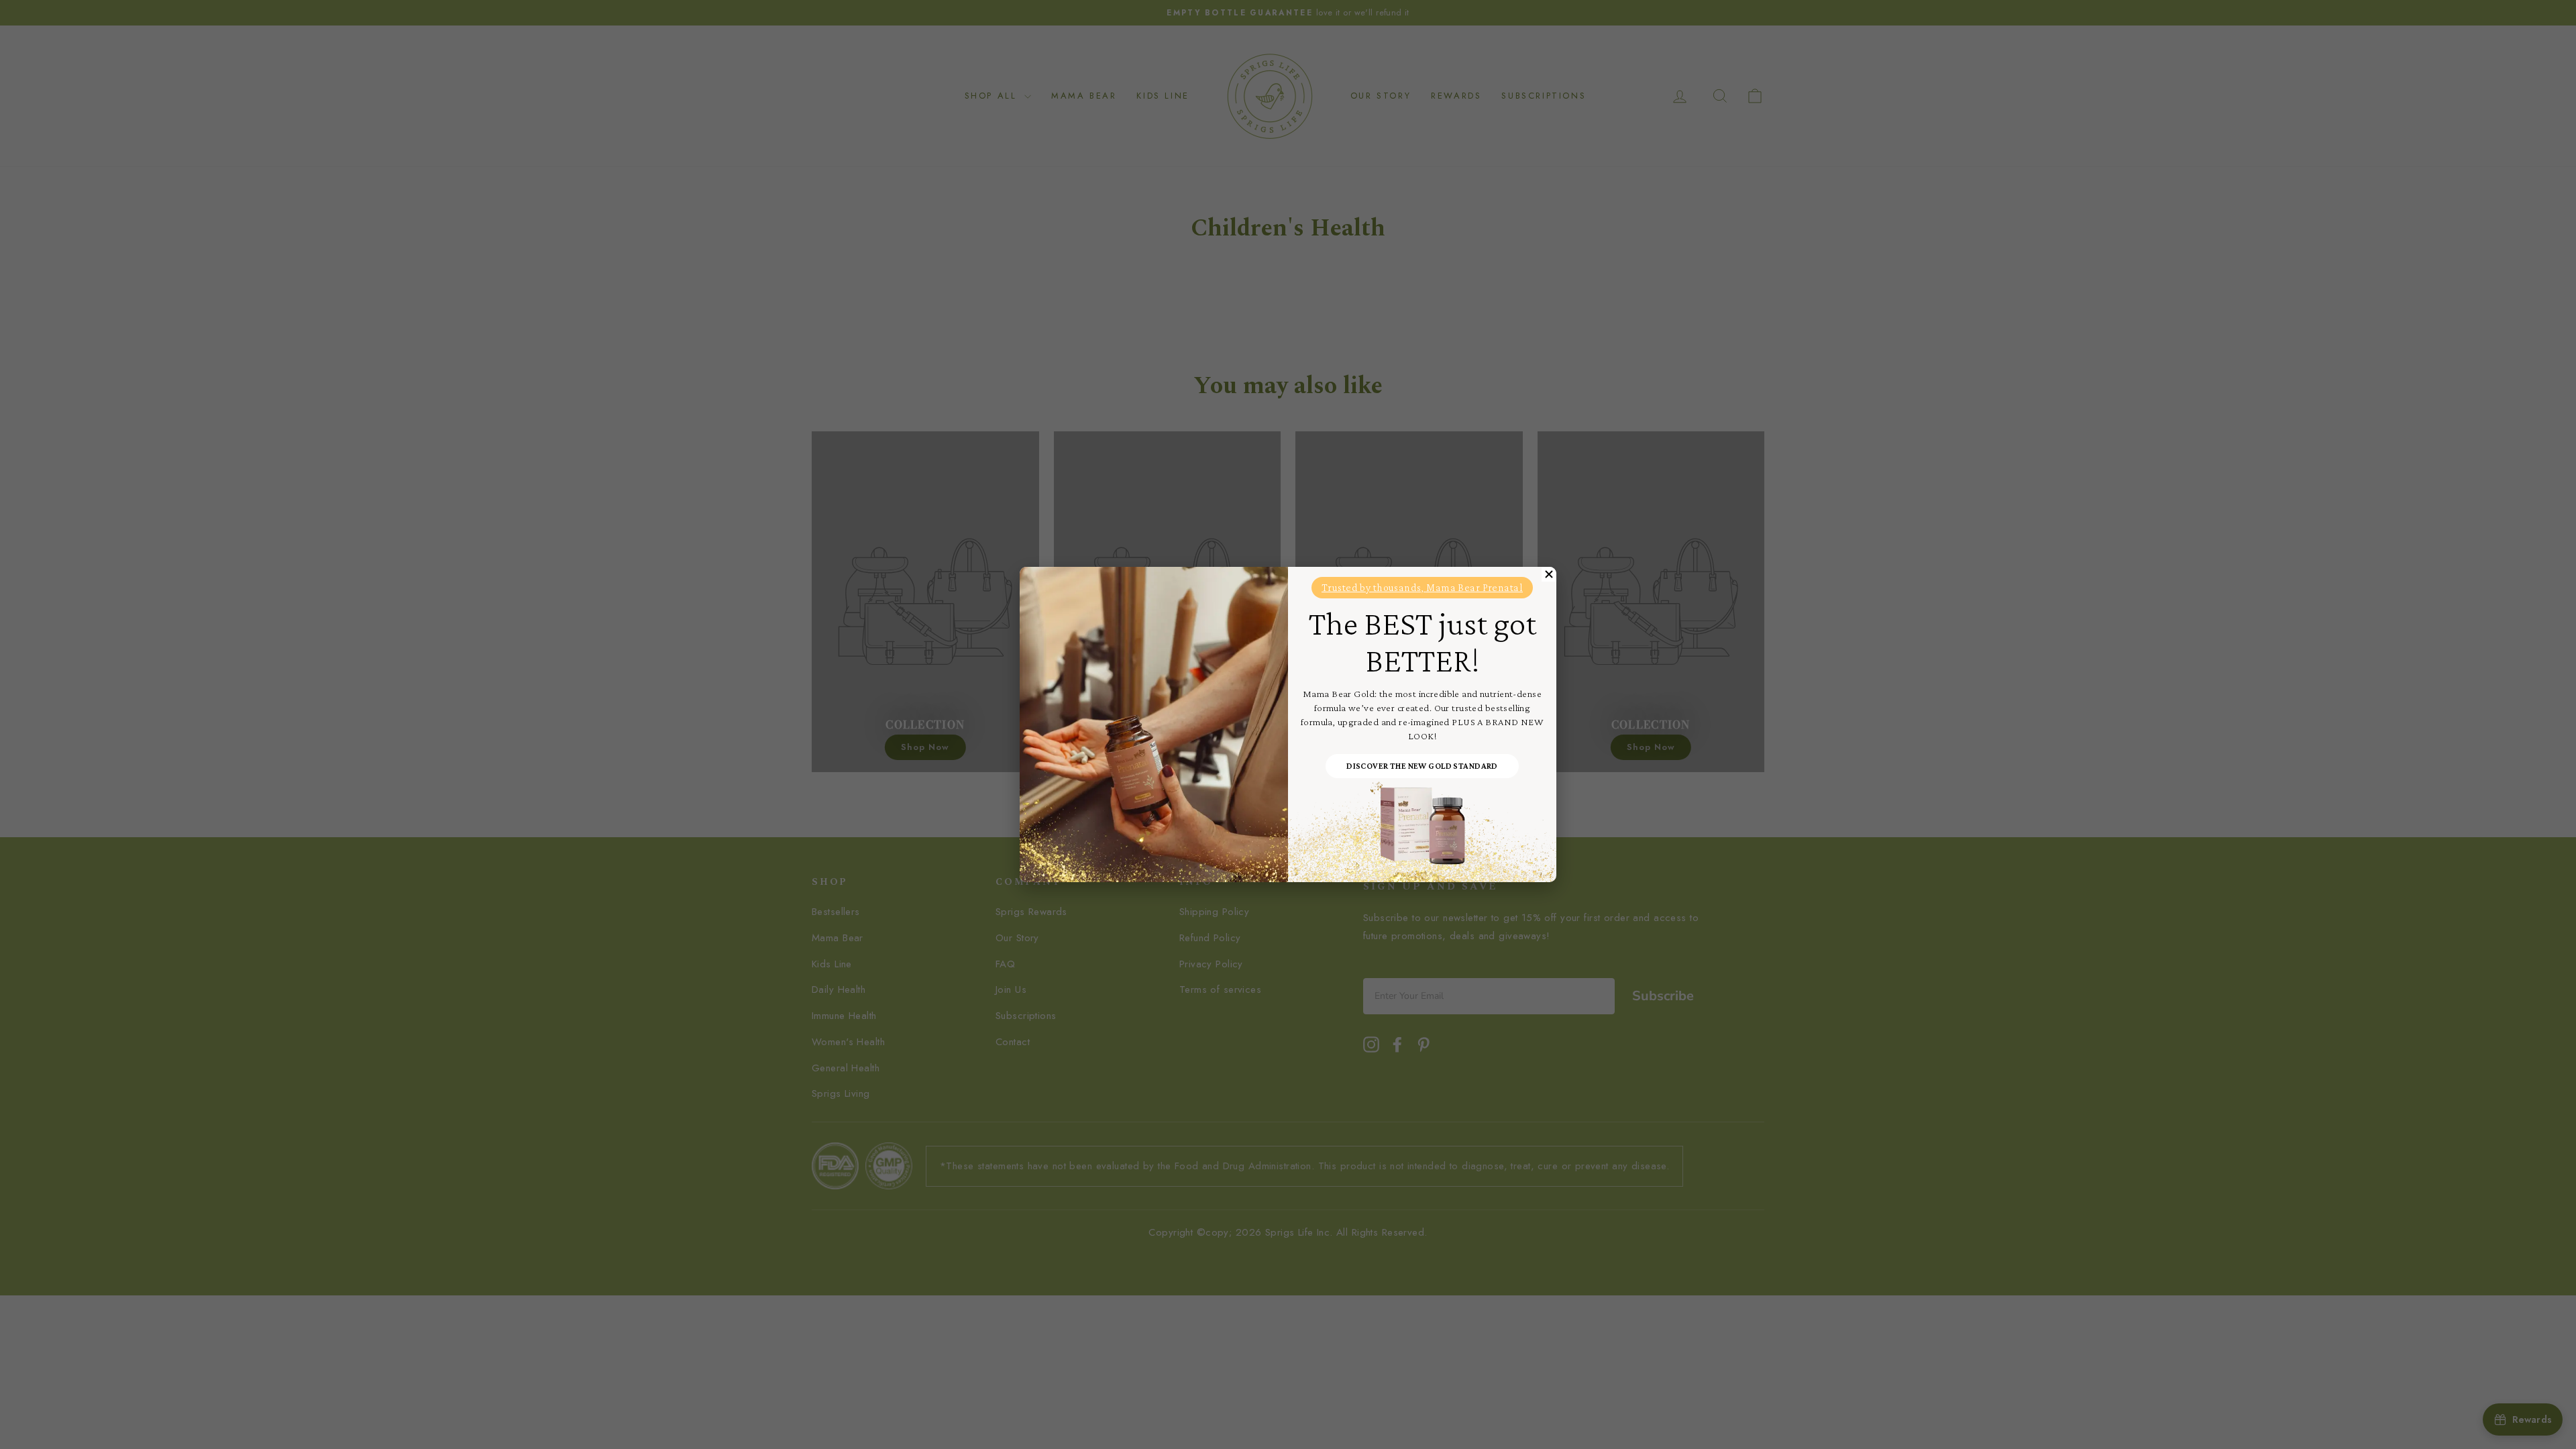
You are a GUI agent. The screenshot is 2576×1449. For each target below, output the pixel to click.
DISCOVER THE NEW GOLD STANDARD (1422, 766)
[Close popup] (1549, 574)
